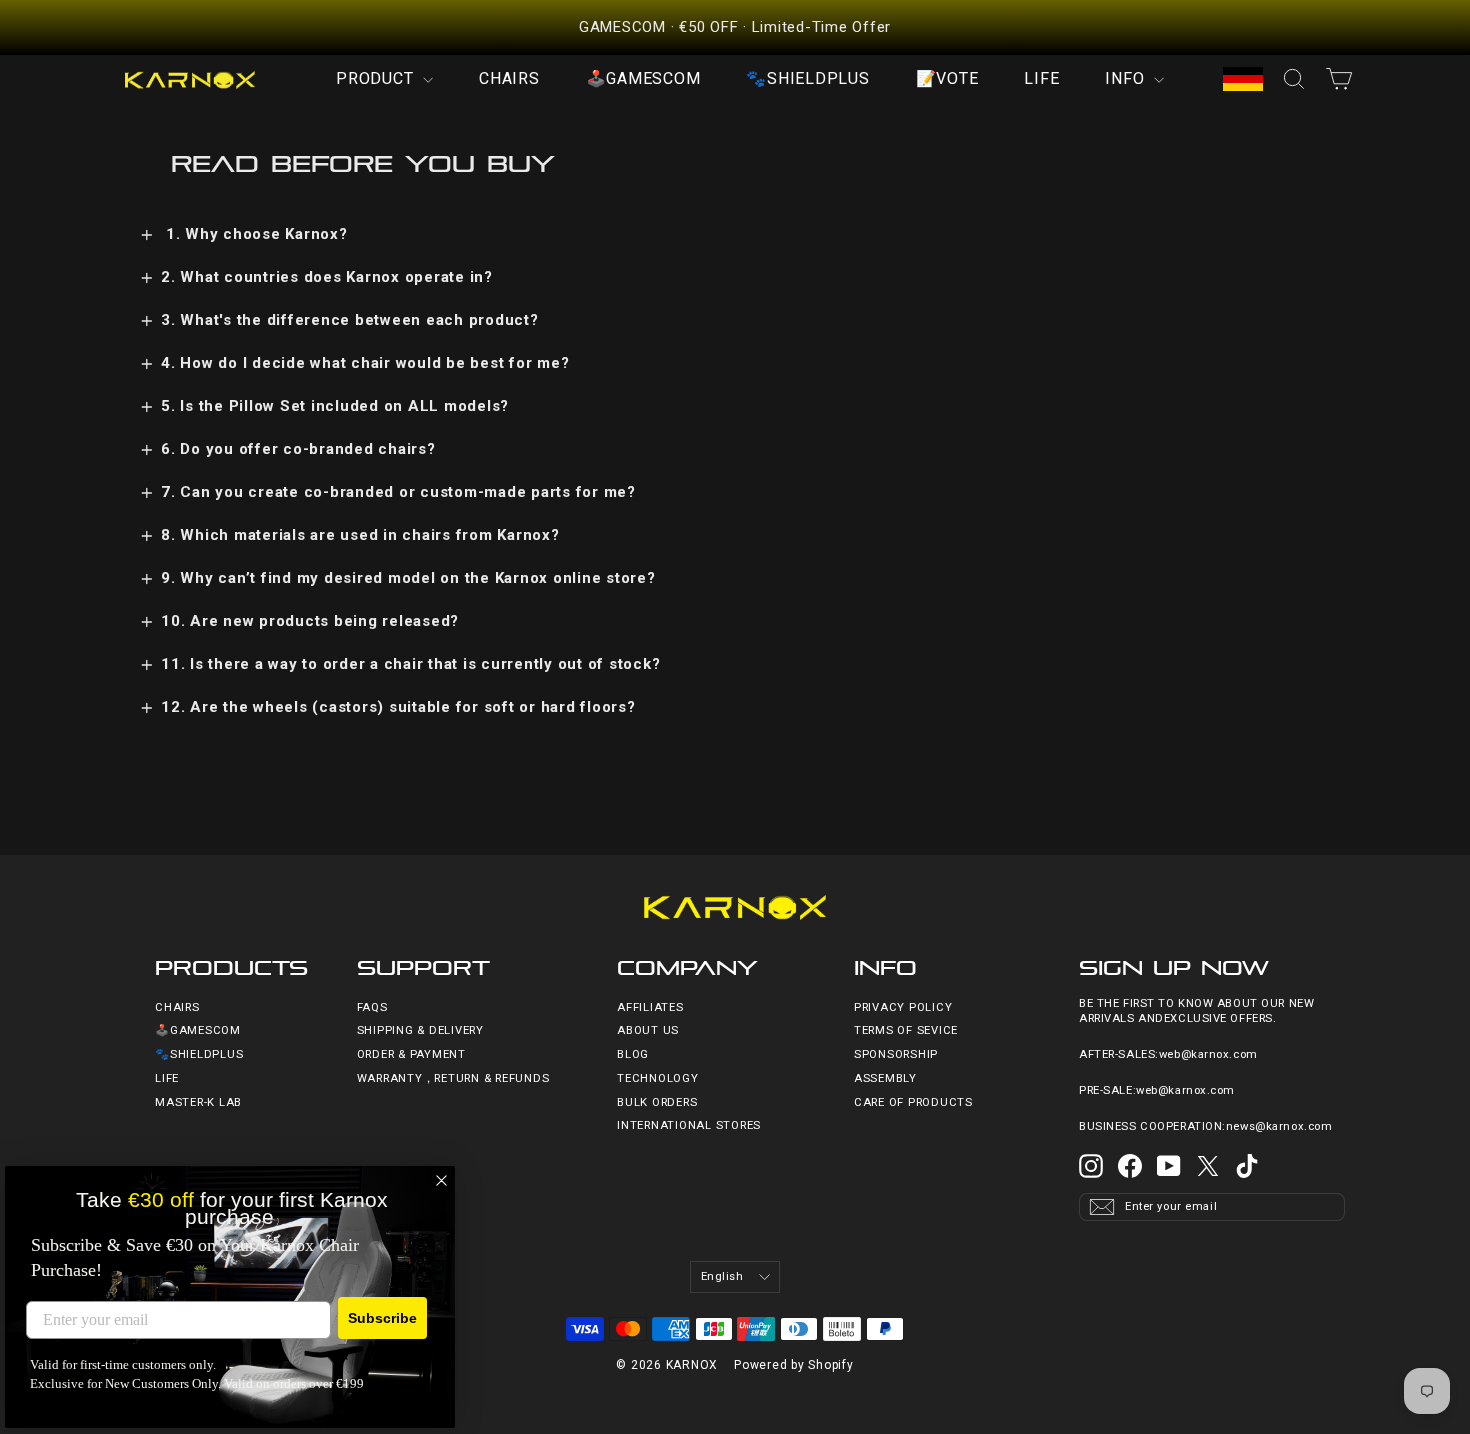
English (722, 1276)
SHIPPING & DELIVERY (420, 1030)
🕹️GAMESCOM (643, 78)
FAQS (372, 1007)
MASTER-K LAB (198, 1102)
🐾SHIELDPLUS (807, 78)
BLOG (633, 1054)
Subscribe (382, 1318)
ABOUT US (648, 1030)
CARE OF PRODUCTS (913, 1102)
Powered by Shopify (794, 1365)
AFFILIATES (650, 1007)
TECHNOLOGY (658, 1078)
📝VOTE (947, 78)
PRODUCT (377, 78)
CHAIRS (509, 78)
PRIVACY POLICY (903, 1007)
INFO (1127, 78)
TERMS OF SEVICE (906, 1030)
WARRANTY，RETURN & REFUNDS (453, 1078)
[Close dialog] (441, 1180)
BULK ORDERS (657, 1102)
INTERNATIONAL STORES (689, 1125)
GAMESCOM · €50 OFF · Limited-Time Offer (735, 27)
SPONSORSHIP (896, 1054)
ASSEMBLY (885, 1078)
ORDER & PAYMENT (411, 1054)
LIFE (1041, 78)
